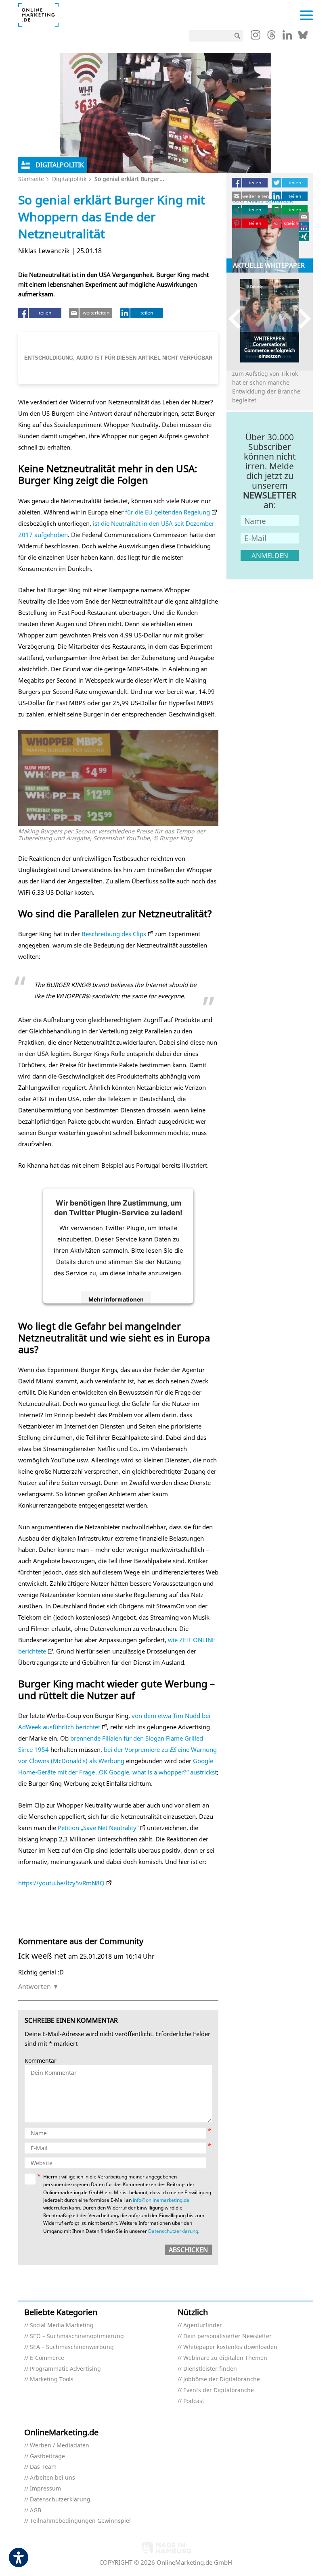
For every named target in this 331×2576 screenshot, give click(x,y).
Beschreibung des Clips (114, 934)
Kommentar (41, 2061)
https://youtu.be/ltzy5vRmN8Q (61, 1883)
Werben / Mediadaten (60, 2446)
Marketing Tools (52, 2379)
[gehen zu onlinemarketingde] (256, 37)
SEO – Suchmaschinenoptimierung (77, 2336)
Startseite (31, 179)
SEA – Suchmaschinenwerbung (72, 2347)
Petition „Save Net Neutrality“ (98, 1828)
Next (301, 319)
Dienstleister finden (210, 2369)
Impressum (45, 2489)
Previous (238, 319)
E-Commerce (47, 2358)
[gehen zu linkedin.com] (287, 37)
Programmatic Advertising (65, 2369)
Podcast (194, 2401)
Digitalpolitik (69, 179)
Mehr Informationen (116, 1299)
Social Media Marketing (62, 2325)
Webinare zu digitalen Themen (225, 2358)
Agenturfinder (203, 2325)
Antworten (35, 1987)
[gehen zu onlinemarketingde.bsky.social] (303, 37)
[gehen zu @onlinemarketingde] (271, 37)
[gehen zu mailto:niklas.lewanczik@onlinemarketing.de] (304, 217)
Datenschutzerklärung (173, 2231)
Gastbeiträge (47, 2456)
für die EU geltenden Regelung (168, 512)
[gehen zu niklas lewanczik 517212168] (304, 227)
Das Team (43, 2467)
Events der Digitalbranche (219, 2390)
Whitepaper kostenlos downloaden (230, 2347)
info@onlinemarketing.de (161, 2200)
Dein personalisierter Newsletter (227, 2336)
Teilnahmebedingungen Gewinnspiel (80, 2521)
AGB (36, 2510)
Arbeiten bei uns (52, 2478)
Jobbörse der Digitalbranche (222, 2379)
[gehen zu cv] (304, 236)
